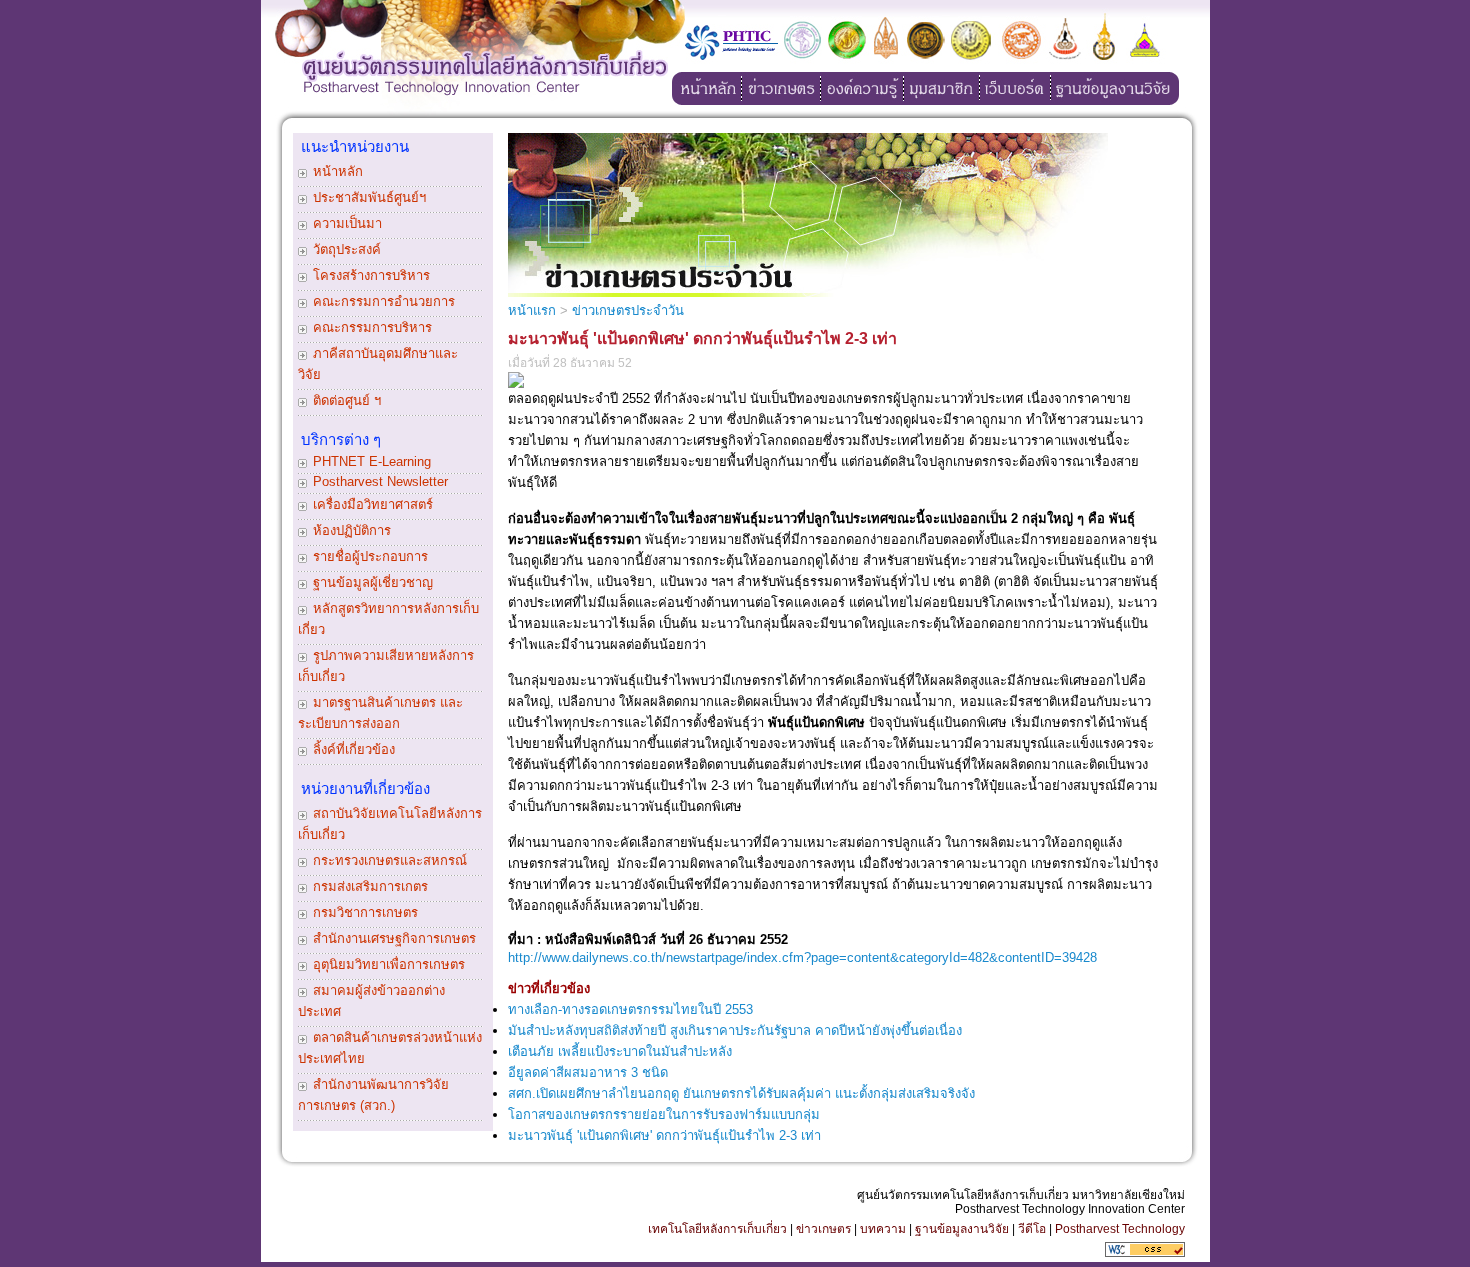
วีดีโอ (1032, 1229)
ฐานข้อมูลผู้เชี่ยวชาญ (373, 582)
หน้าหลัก (338, 171)
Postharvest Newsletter (380, 481)
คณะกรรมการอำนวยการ (384, 301)
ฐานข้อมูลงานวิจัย (962, 1229)
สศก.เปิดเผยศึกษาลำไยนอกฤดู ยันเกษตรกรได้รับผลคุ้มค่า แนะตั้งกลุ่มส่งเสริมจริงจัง (741, 1093)
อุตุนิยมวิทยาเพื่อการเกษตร (389, 964)
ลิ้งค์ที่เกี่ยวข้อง (354, 749)
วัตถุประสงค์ (347, 249)
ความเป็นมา (347, 223)
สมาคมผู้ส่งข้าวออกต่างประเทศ (371, 1001)
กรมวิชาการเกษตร (365, 912)
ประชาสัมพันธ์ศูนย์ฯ (369, 197)
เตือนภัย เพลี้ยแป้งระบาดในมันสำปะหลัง (620, 1051)
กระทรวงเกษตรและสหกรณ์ (390, 860)
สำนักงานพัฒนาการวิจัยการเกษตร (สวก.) (373, 1095)
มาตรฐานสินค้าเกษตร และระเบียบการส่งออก (380, 713)
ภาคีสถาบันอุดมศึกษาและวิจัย (378, 364)
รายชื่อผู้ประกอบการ (370, 556)
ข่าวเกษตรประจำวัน (628, 310)
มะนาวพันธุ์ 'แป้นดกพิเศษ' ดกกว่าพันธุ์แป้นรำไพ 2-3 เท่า (664, 1135)
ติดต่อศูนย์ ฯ (347, 400)
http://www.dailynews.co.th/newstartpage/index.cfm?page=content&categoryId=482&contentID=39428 (802, 957)
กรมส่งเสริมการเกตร (370, 886)
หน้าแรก (532, 310)
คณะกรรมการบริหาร (372, 327)
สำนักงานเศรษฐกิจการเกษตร (394, 938)
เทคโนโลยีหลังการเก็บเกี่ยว (717, 1229)
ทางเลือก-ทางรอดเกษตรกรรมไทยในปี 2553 (630, 1009)
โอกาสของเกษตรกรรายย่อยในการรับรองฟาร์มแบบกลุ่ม (664, 1114)
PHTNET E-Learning (372, 461)
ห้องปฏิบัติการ (352, 530)
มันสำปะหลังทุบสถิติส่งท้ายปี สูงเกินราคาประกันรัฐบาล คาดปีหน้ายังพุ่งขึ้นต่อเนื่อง (735, 1030)
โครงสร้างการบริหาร (371, 275)
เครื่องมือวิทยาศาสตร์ (373, 504)
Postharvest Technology (1120, 1229)
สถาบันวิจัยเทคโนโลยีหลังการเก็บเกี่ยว (390, 824)
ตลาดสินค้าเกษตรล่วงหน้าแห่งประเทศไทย (390, 1048)
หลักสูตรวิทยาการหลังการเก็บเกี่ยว (388, 619)
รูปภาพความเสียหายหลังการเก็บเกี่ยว (386, 666)
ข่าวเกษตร (823, 1229)
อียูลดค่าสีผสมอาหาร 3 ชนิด (588, 1072)
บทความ (883, 1229)
